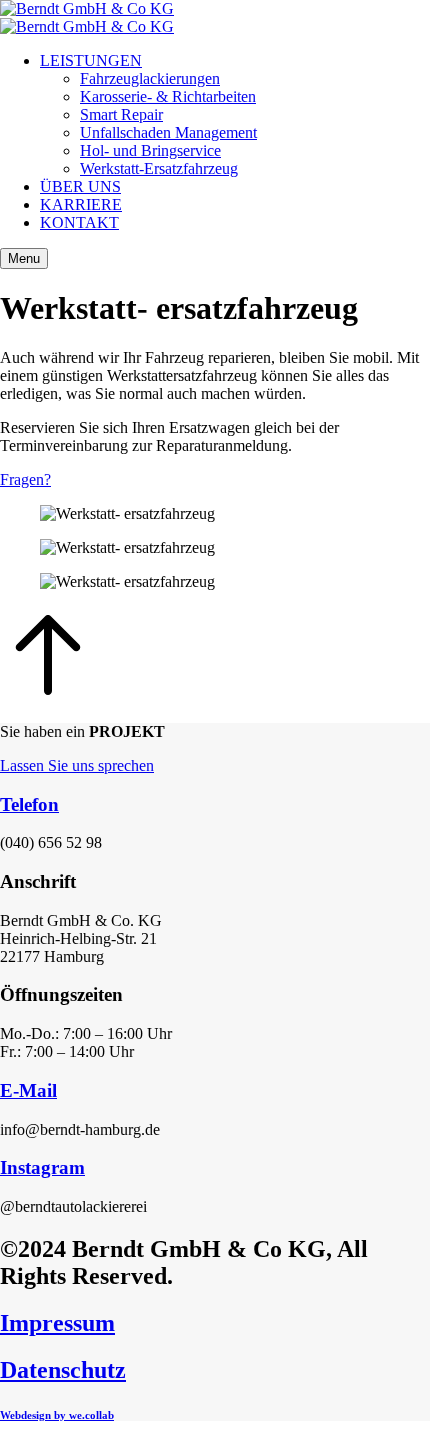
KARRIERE (81, 204)
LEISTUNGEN (91, 60)
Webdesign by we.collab (57, 1415)
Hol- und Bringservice (150, 150)
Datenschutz (63, 1370)
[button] (215, 480)
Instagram (42, 1167)
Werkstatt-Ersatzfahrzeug (159, 168)
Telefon (29, 804)
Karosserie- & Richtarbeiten (168, 96)
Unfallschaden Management (168, 132)
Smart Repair (121, 114)
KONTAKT (79, 222)
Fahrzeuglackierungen (150, 78)
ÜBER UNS (80, 186)
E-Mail (28, 1090)
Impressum (57, 1323)
